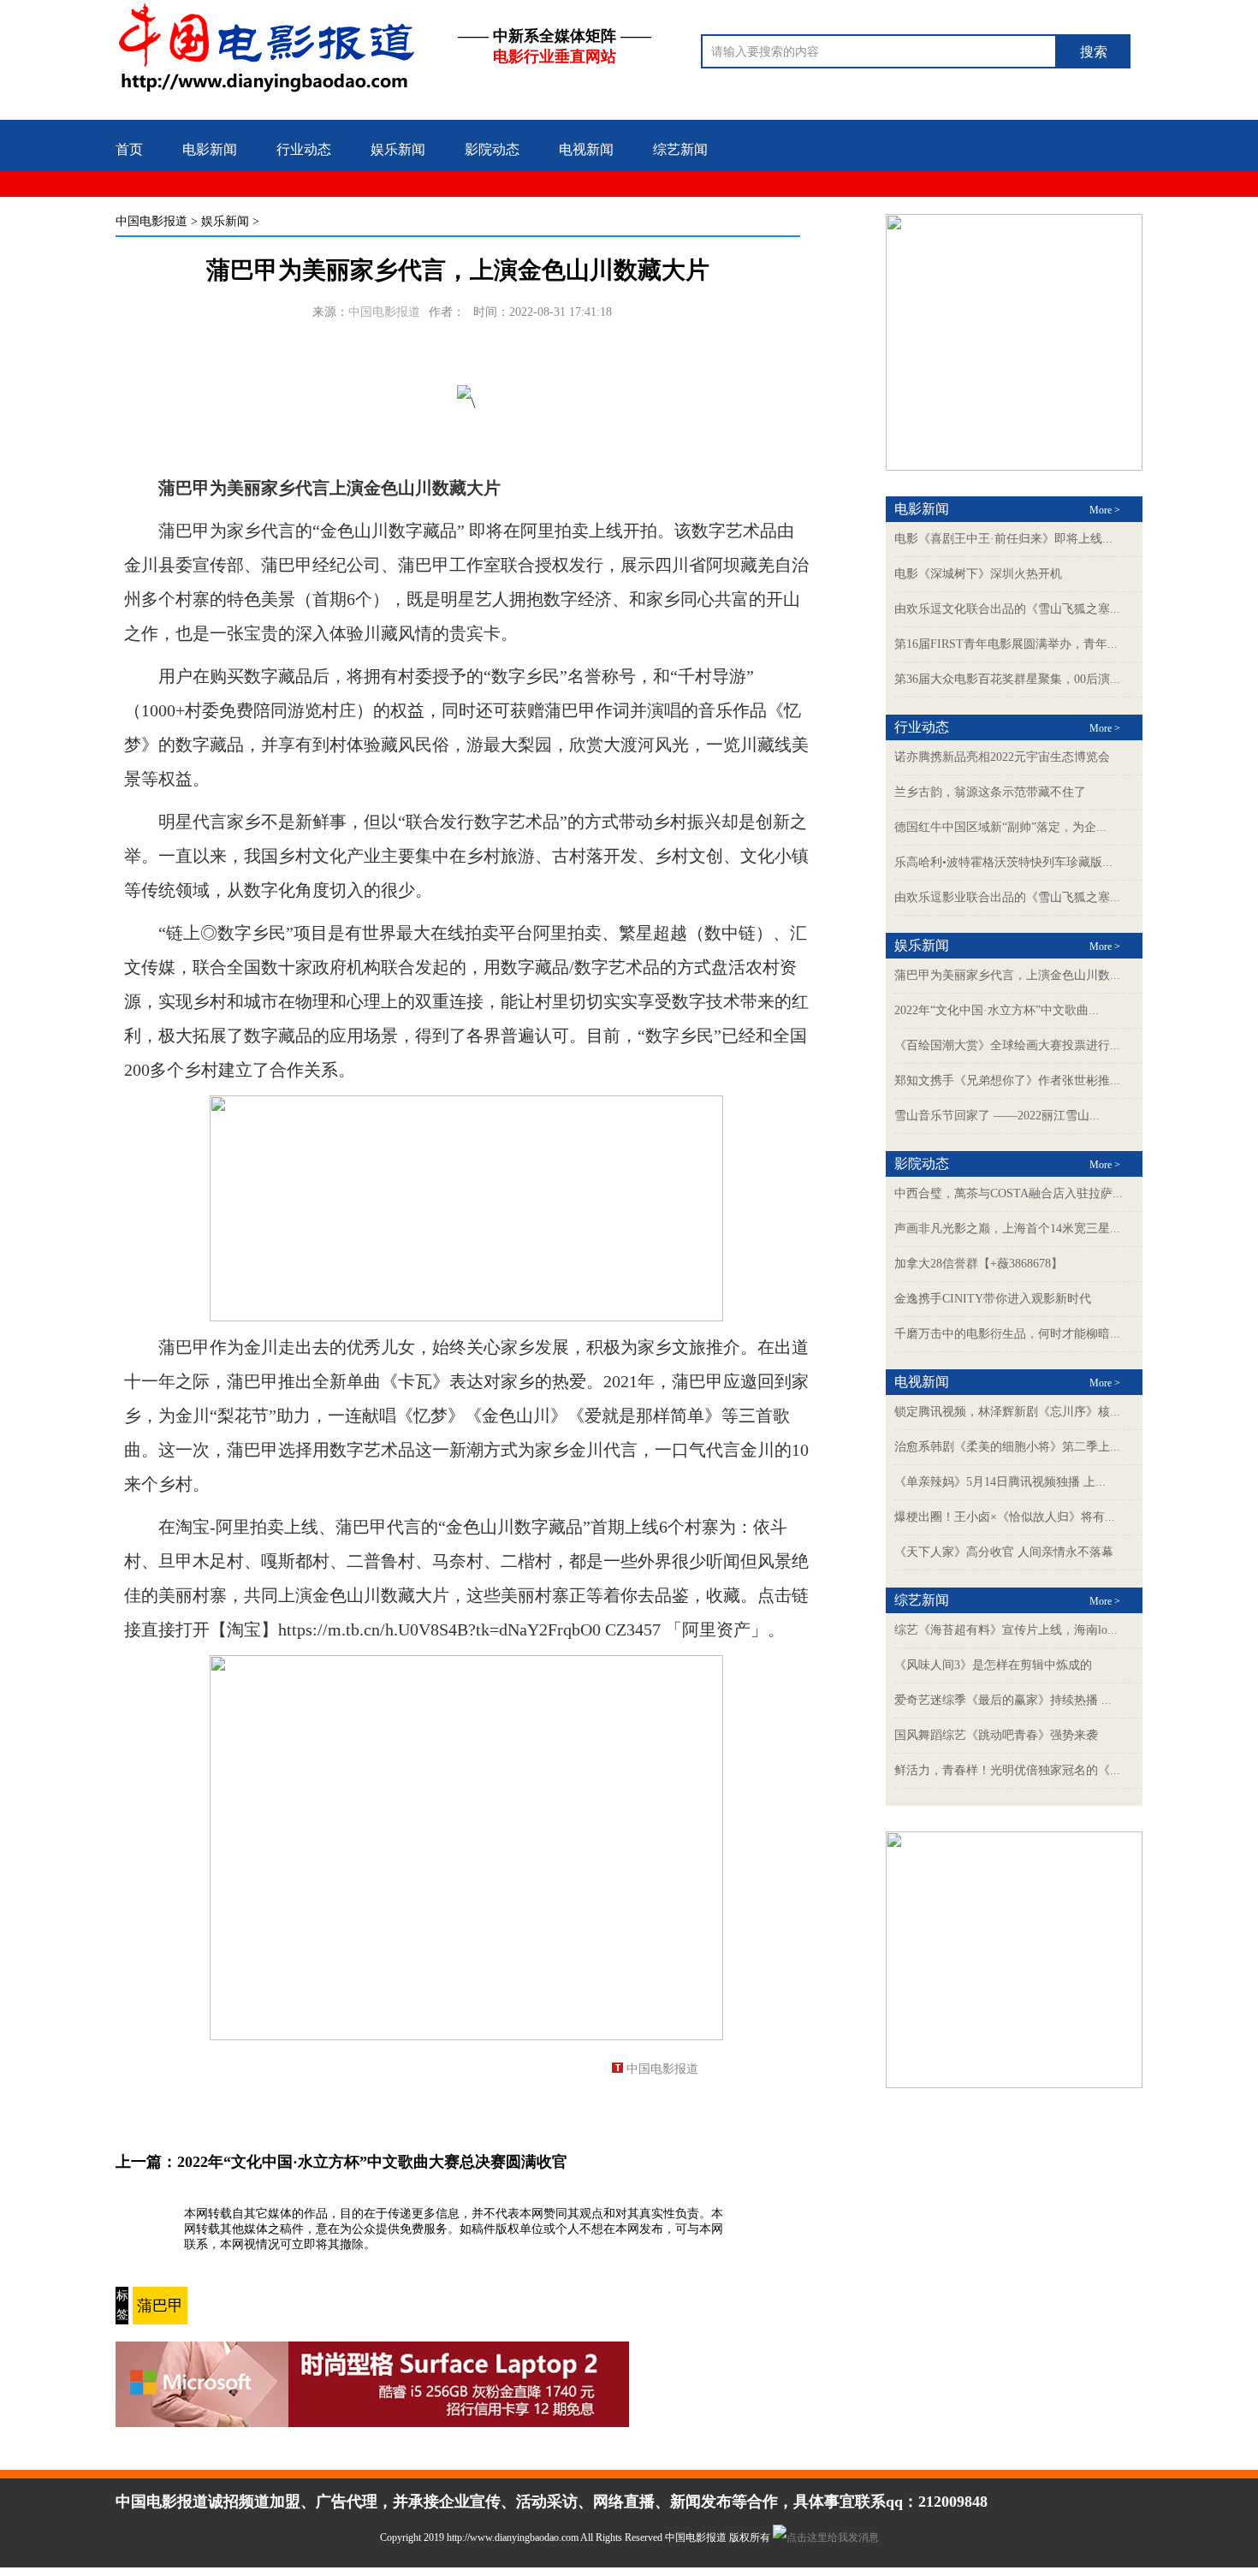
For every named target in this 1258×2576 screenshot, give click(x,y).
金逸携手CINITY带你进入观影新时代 (993, 1299)
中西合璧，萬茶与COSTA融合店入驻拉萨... (1009, 1193)
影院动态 (492, 149)
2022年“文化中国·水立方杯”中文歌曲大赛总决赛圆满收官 (372, 2162)
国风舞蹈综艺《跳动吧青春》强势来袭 (996, 1735)
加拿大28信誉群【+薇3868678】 (979, 1264)
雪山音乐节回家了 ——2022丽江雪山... (997, 1116)
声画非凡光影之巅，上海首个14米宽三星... (1007, 1229)
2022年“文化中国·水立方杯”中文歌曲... (997, 1010)
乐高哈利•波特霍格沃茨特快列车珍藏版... (1003, 862)
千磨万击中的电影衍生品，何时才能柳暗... (1007, 1334)
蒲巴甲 (160, 2306)
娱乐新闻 (398, 149)
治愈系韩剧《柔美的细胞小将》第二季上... (1007, 1447)
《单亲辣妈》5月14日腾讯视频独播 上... (1000, 1482)
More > (1105, 510)
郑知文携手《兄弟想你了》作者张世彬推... (1007, 1080)
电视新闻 (586, 149)
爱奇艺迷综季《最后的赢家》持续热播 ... (1003, 1700)
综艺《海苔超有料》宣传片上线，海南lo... (1006, 1630)
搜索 (1094, 52)
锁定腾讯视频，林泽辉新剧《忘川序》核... (1007, 1412)
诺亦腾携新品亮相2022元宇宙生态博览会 (1002, 757)
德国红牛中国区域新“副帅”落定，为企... (1000, 827)
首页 (129, 149)
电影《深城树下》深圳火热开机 (978, 574)
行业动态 (304, 149)
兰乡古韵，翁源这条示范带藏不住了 (990, 792)
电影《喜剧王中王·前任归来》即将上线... (1003, 539)
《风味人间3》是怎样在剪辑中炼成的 (993, 1665)
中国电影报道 (151, 221)
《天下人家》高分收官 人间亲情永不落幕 (1004, 1552)
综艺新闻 (680, 149)
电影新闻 (210, 149)
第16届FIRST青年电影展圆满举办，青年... (1006, 644)
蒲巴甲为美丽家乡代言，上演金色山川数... (1007, 975)
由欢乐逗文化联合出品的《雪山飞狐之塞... (1007, 609)
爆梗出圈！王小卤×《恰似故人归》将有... (1005, 1517)
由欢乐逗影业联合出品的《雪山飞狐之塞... (1007, 897)
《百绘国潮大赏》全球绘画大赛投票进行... (1007, 1045)
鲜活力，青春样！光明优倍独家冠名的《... (1007, 1770)
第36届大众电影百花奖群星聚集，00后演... (1007, 679)
